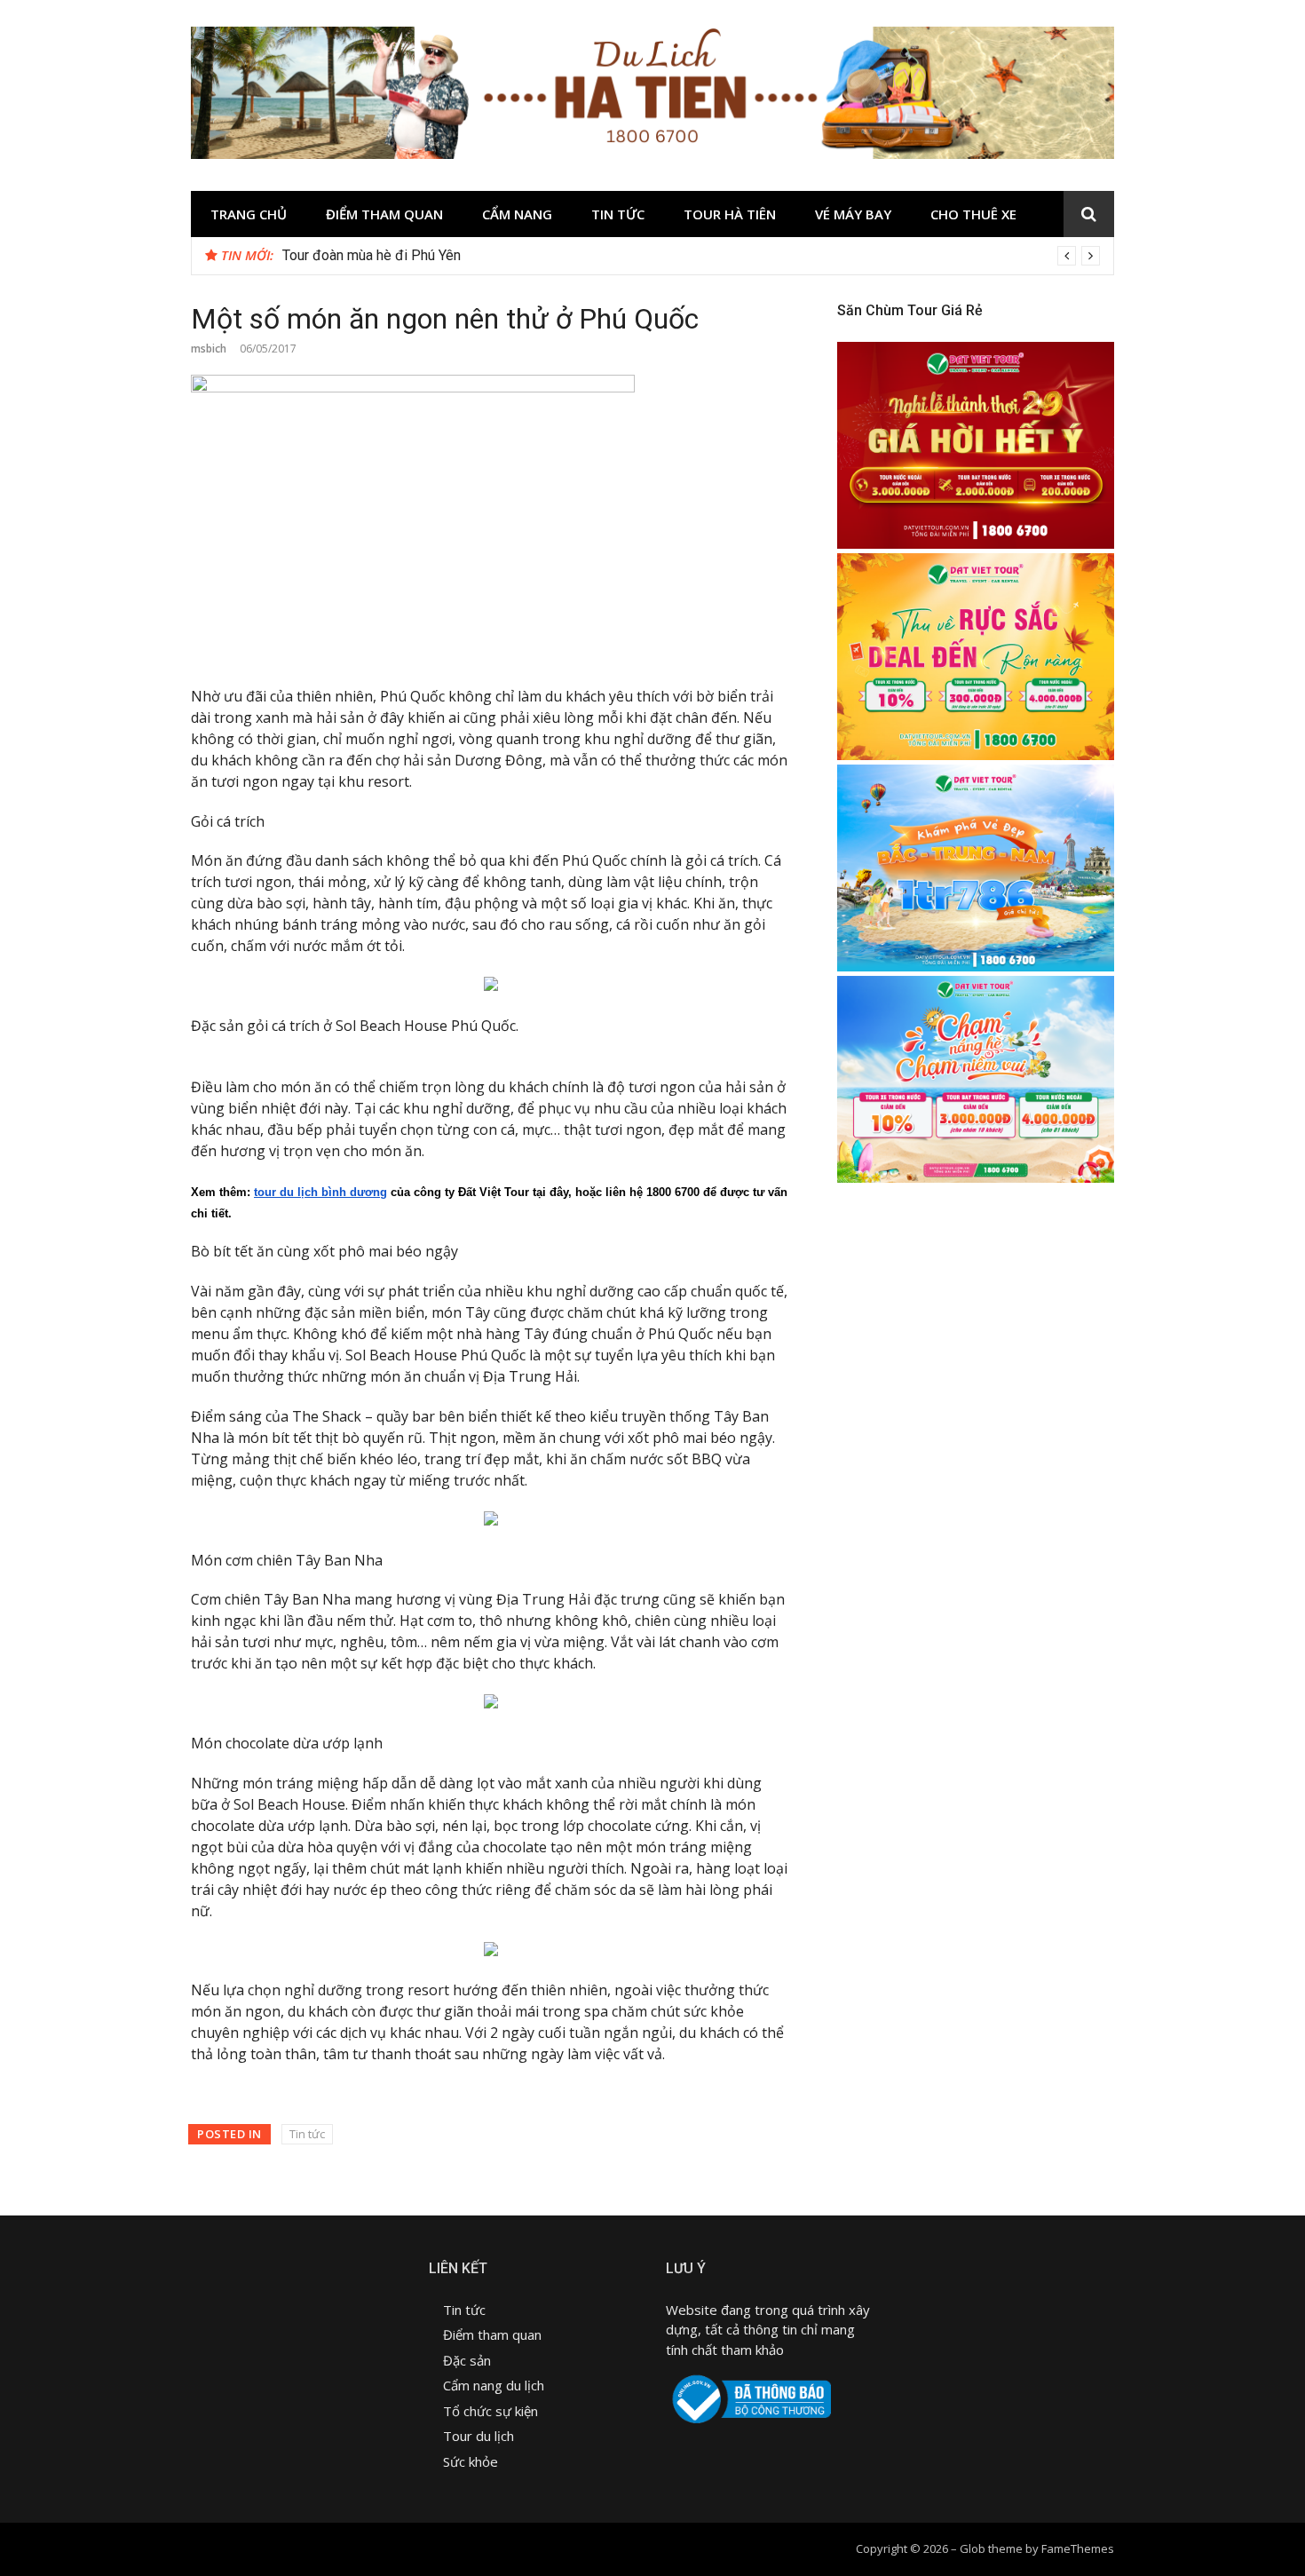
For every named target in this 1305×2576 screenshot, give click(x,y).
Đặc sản (469, 2360)
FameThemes (1078, 2548)
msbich (209, 349)
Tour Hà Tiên (730, 214)
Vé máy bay (853, 214)
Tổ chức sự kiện (490, 2411)
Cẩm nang (517, 214)
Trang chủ (249, 214)
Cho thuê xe (973, 214)
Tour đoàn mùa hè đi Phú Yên (372, 255)
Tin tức (618, 214)
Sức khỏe (471, 2461)
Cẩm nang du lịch (494, 2385)
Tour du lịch (478, 2436)
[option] (691, 256)
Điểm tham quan (384, 214)
